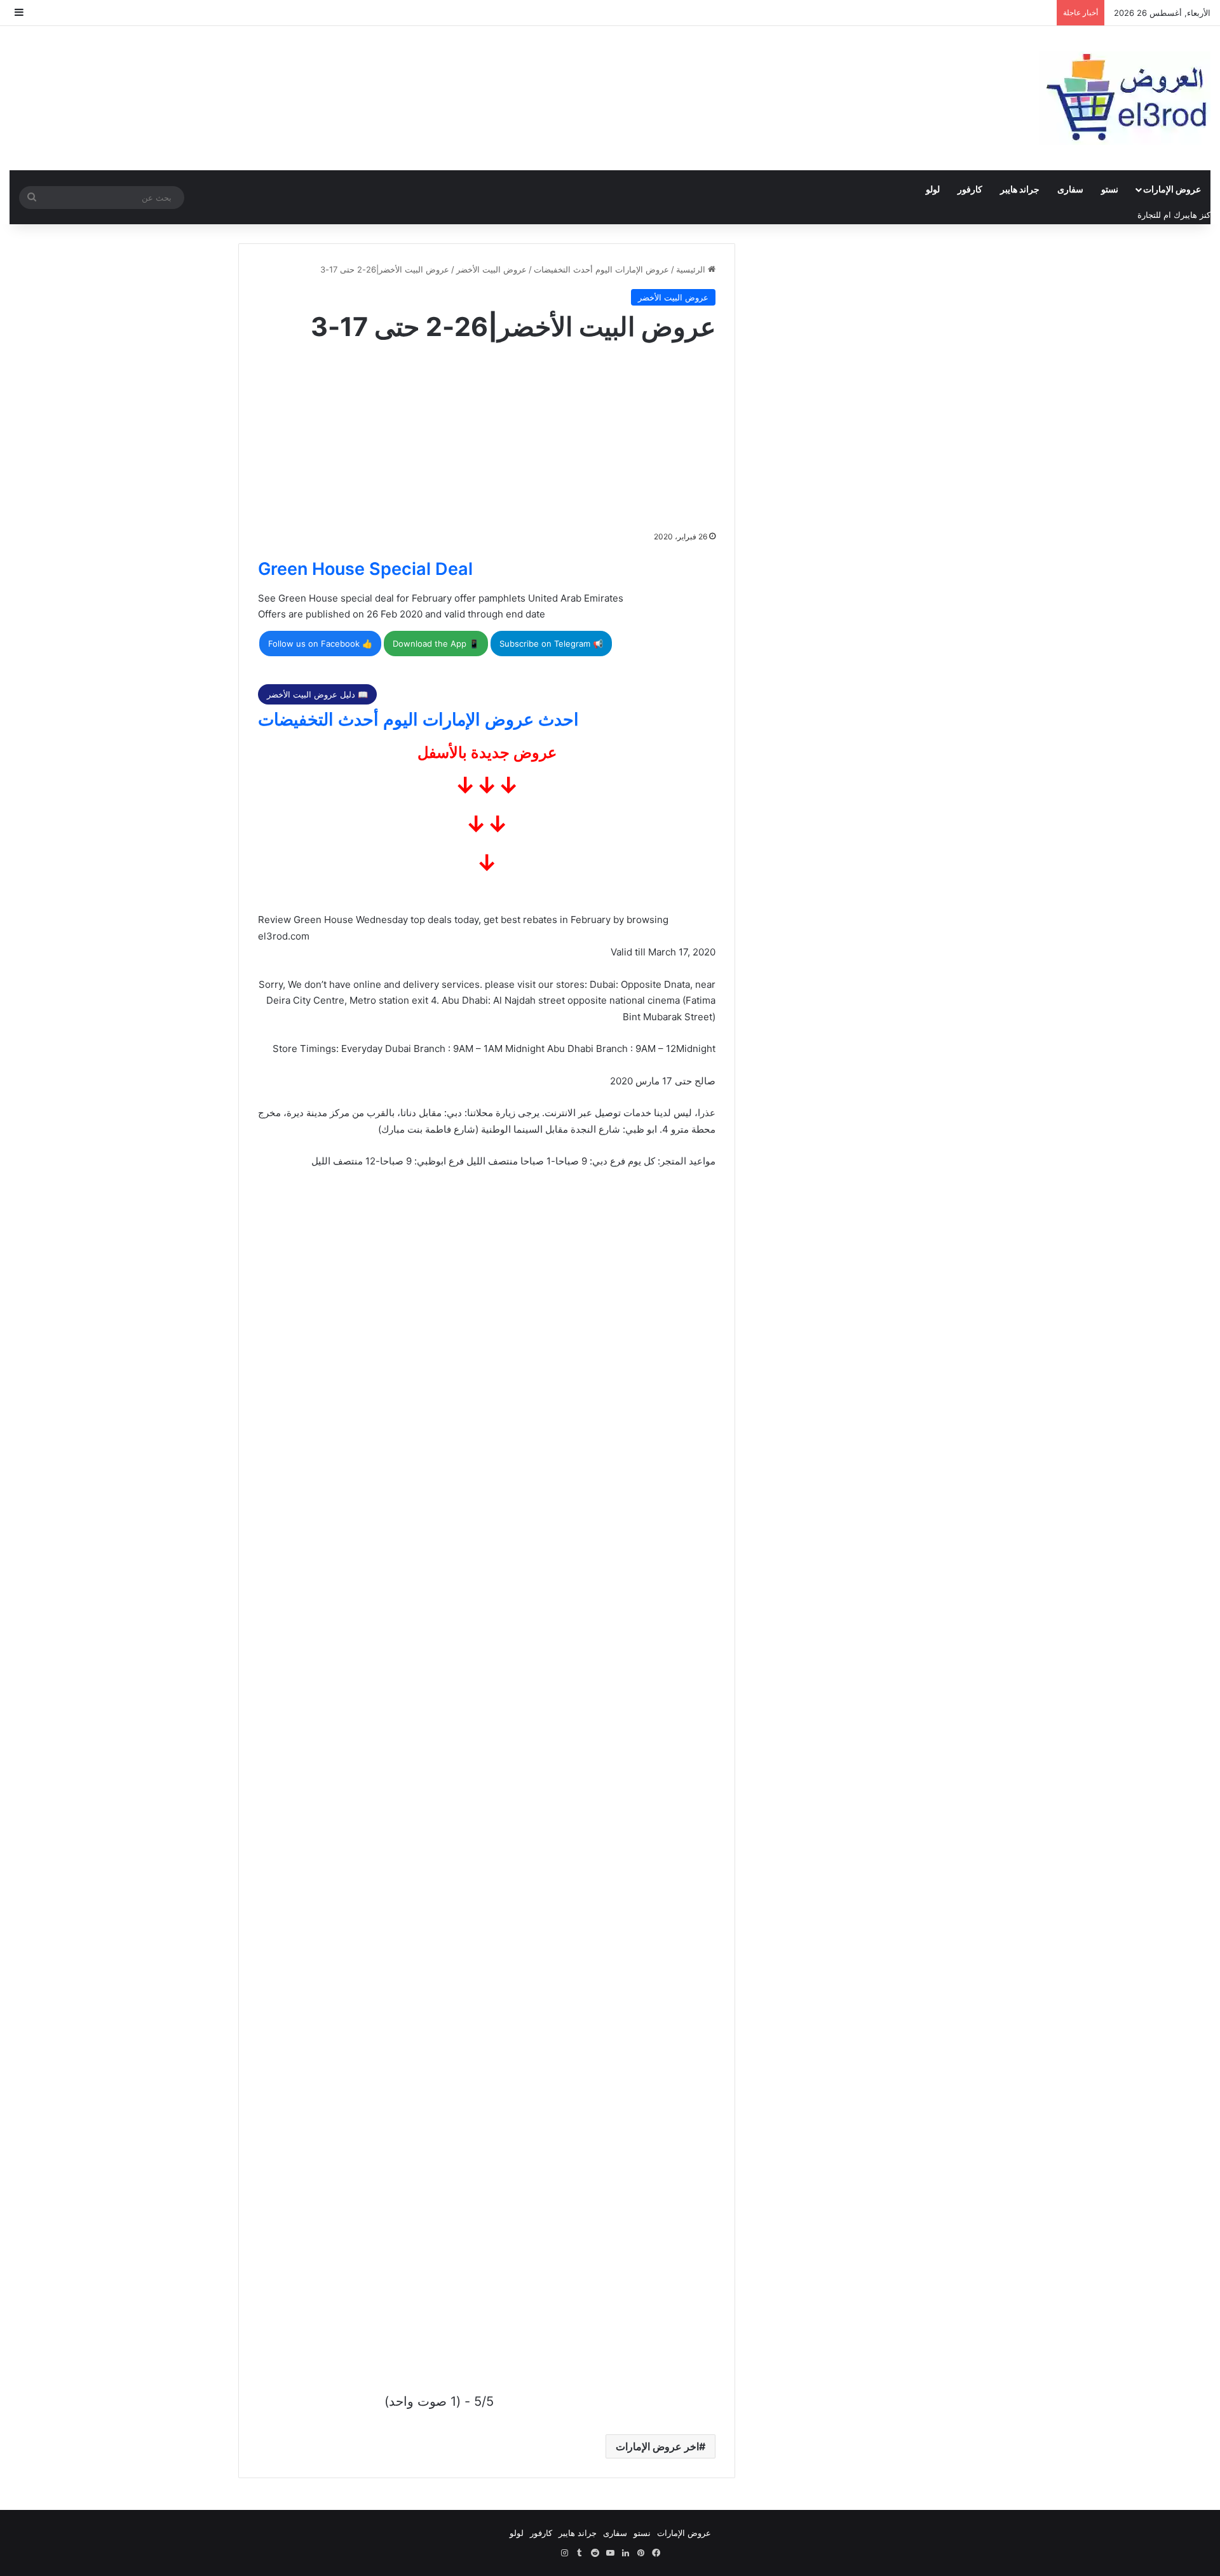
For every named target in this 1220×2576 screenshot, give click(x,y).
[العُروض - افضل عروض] (1125, 98)
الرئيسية (692, 269)
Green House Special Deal (365, 569)
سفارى (1070, 189)
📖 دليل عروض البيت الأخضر (317, 694)
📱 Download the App (436, 644)
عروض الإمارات (1172, 189)
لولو (933, 189)
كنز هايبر (1196, 215)
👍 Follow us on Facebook (320, 644)
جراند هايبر (1020, 189)
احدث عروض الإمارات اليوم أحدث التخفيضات (418, 719)
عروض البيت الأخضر (491, 269)
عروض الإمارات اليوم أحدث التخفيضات (601, 269)
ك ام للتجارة (1159, 215)
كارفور (970, 189)
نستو (1110, 189)
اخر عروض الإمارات (657, 2446)
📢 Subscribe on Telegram (551, 644)
